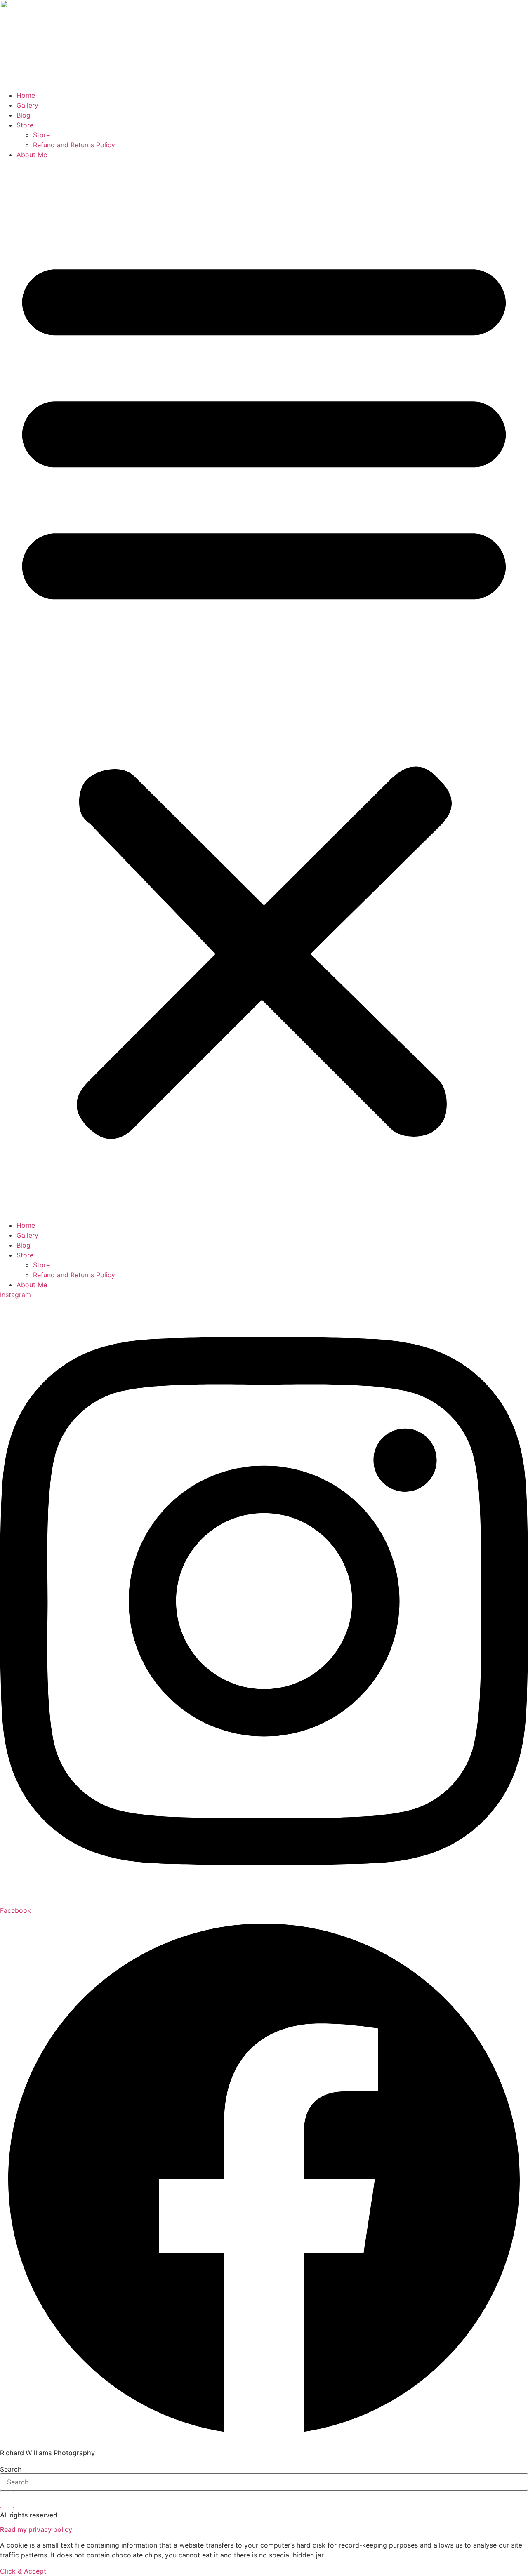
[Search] (7, 2499)
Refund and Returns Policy (74, 145)
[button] (264, 690)
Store (25, 125)
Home (26, 95)
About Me (32, 155)
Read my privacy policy (36, 2529)
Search (11, 2469)
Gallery (27, 105)
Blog (24, 115)
